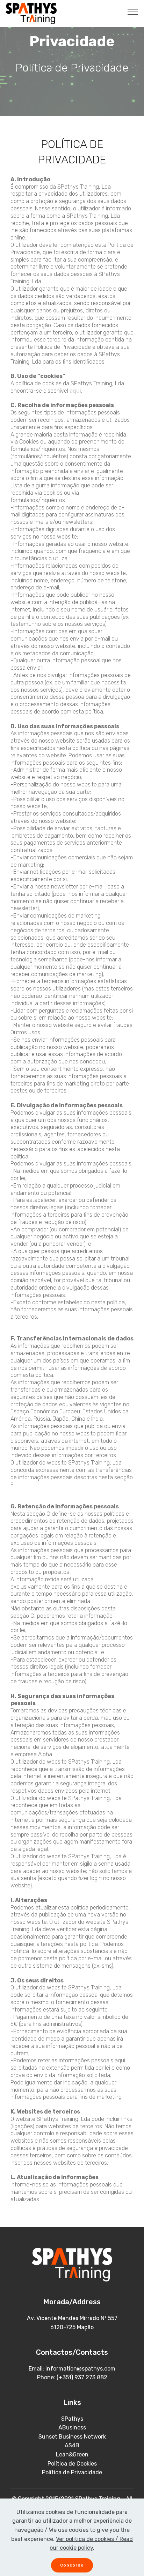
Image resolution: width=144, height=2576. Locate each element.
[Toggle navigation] (133, 12)
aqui (75, 391)
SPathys (72, 2419)
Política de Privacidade (72, 2472)
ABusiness (72, 2428)
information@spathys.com (80, 2369)
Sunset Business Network (72, 2437)
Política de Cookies (72, 2464)
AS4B (72, 2445)
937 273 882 (91, 2377)
